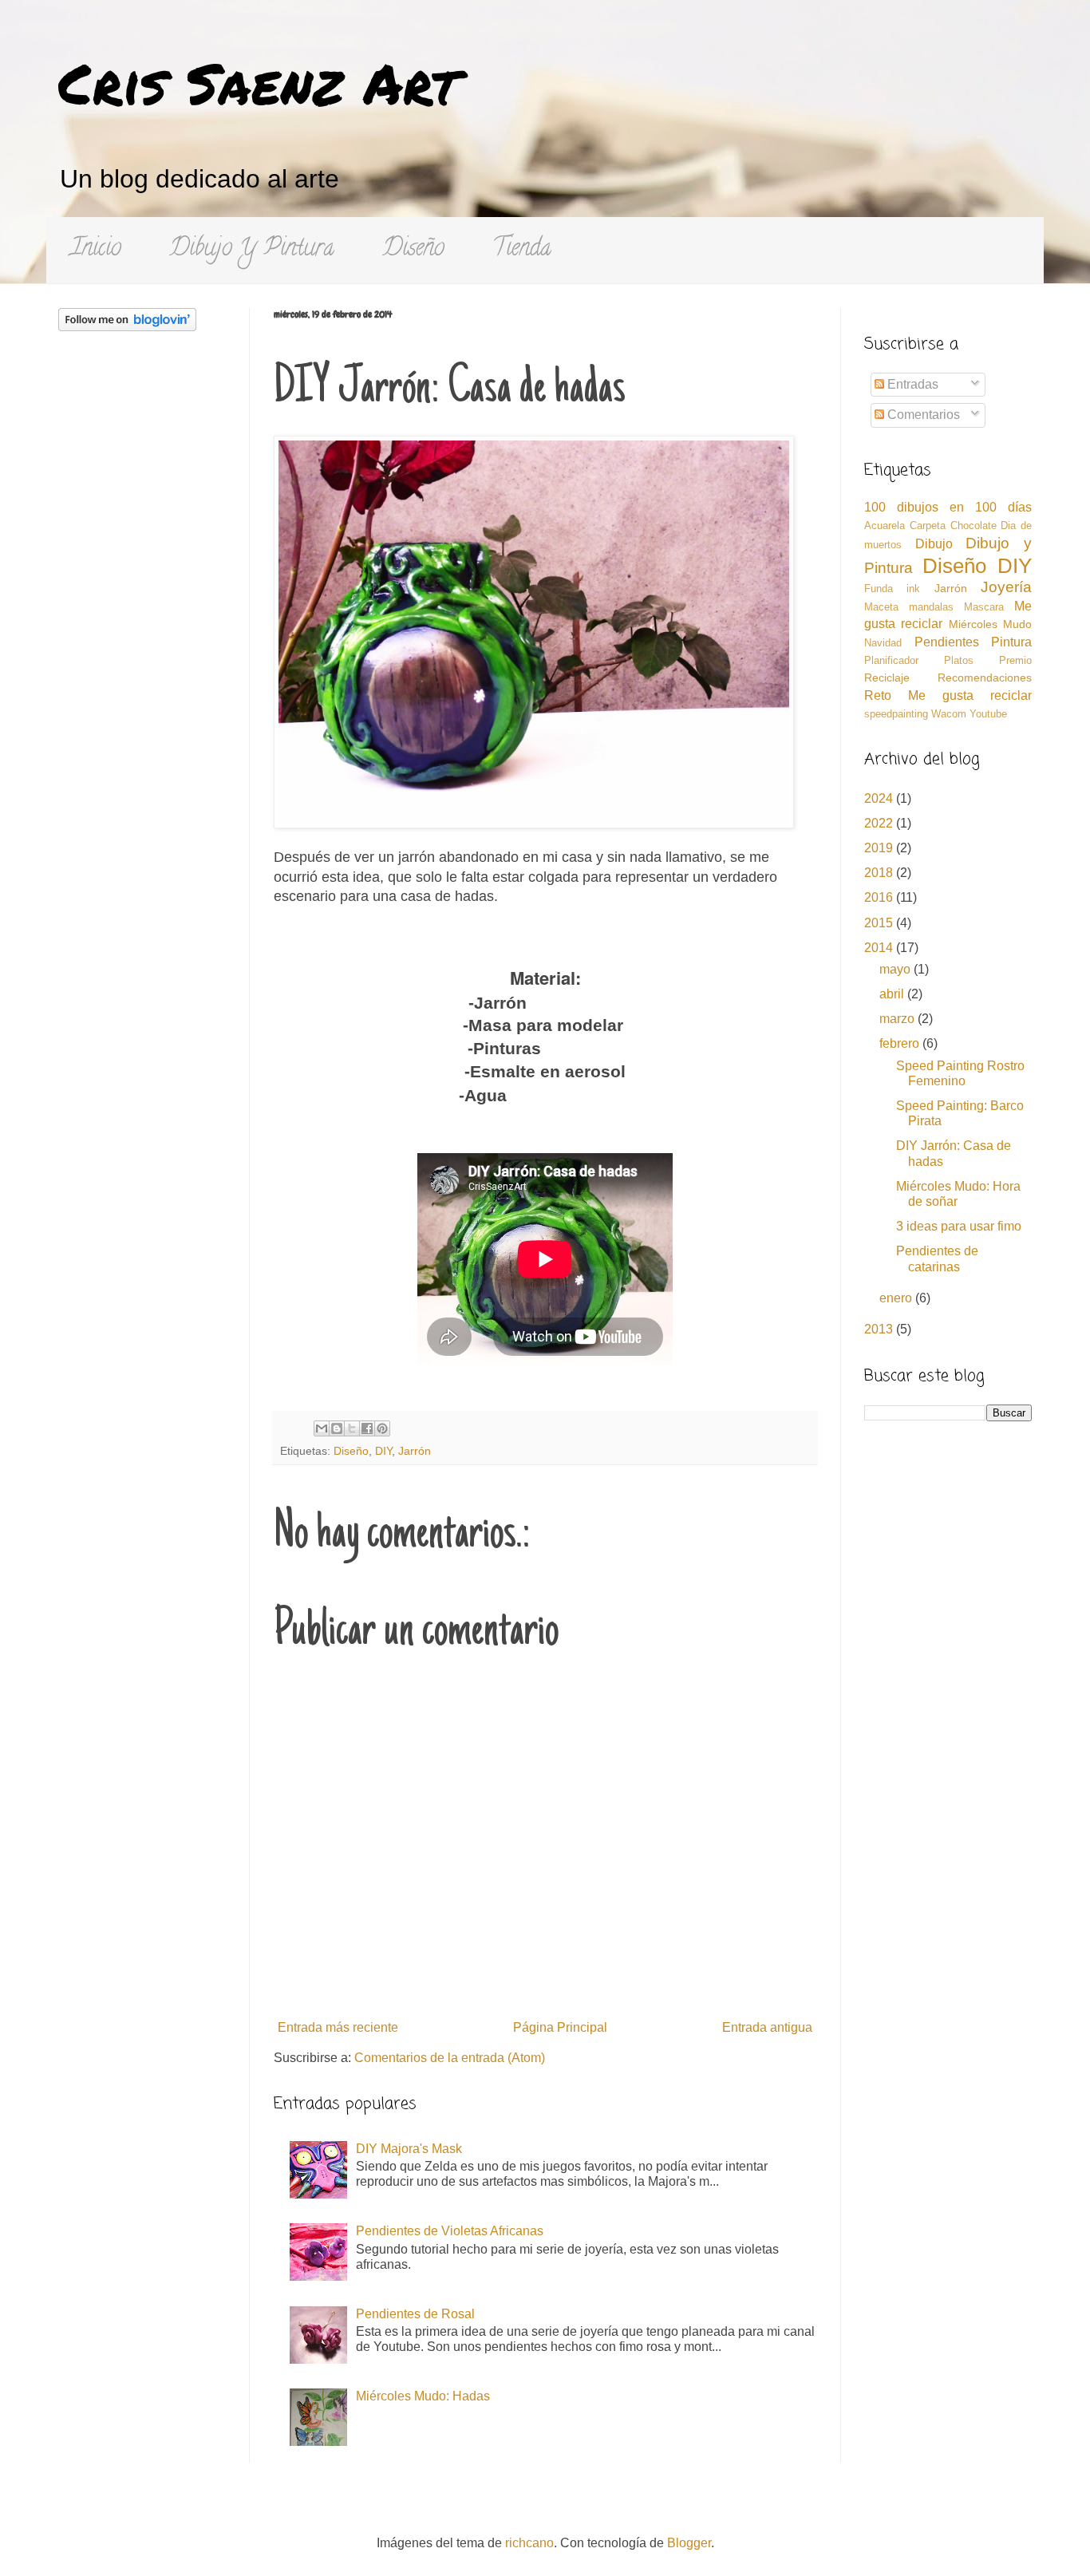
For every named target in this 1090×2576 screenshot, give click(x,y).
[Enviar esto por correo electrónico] (322, 1428)
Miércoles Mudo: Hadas (423, 2396)
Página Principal (560, 2027)
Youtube (988, 714)
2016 (880, 897)
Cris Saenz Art (259, 82)
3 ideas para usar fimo (959, 1226)
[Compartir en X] (352, 1428)
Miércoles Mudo (990, 624)
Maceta (881, 607)
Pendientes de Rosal (415, 2314)
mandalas (931, 607)
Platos (959, 660)
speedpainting (896, 714)
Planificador (891, 660)
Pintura (1011, 642)
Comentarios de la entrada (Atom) (450, 2058)
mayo (896, 969)
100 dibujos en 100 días (948, 507)
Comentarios (922, 415)
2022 (880, 823)
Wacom (949, 714)
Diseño (413, 250)
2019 (880, 848)
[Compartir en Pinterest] (382, 1428)
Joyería (1006, 587)
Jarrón (415, 1451)
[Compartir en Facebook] (367, 1428)
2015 (880, 923)
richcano (529, 2543)
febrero (901, 1043)
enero (897, 1298)
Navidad (883, 643)
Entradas (911, 384)
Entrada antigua (767, 2027)
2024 (880, 798)
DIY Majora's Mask (409, 2149)
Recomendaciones (985, 678)
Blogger (689, 2543)
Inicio (96, 250)
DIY (383, 1451)
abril (893, 994)
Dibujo (934, 544)
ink (913, 589)
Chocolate (973, 525)
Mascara (984, 607)
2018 (880, 873)
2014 (880, 948)
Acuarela (885, 525)
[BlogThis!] (337, 1428)
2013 (880, 1329)
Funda (879, 589)
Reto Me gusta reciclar (948, 695)
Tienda (522, 250)
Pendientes (947, 642)
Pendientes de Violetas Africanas (450, 2231)
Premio (1015, 660)
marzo (898, 1019)
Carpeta (928, 525)
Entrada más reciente (338, 2027)
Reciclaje (887, 678)
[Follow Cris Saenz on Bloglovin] (127, 327)
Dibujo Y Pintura (252, 250)
